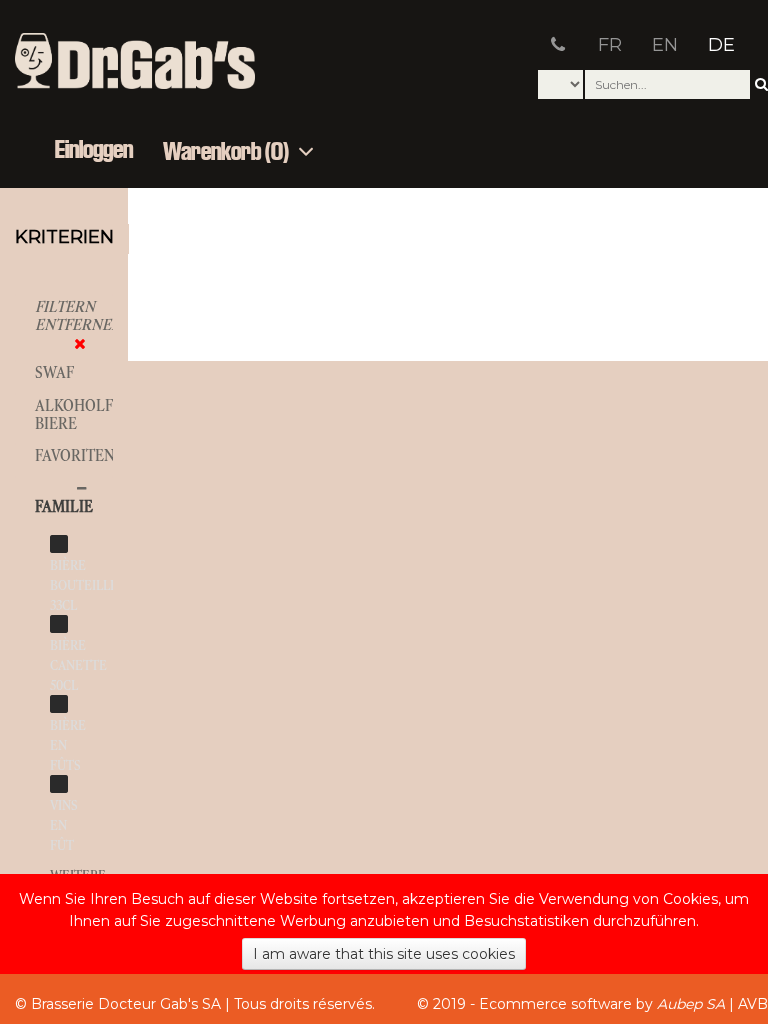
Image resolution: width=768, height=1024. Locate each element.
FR (610, 45)
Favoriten (75, 455)
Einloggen (94, 151)
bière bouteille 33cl (84, 585)
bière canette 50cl (78, 665)
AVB (753, 1004)
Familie (64, 506)
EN (665, 45)
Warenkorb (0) (228, 152)
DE (721, 45)
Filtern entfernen (78, 315)
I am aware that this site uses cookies (384, 954)
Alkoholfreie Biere (90, 414)
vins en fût (64, 825)
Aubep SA (691, 1004)
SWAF (54, 372)
